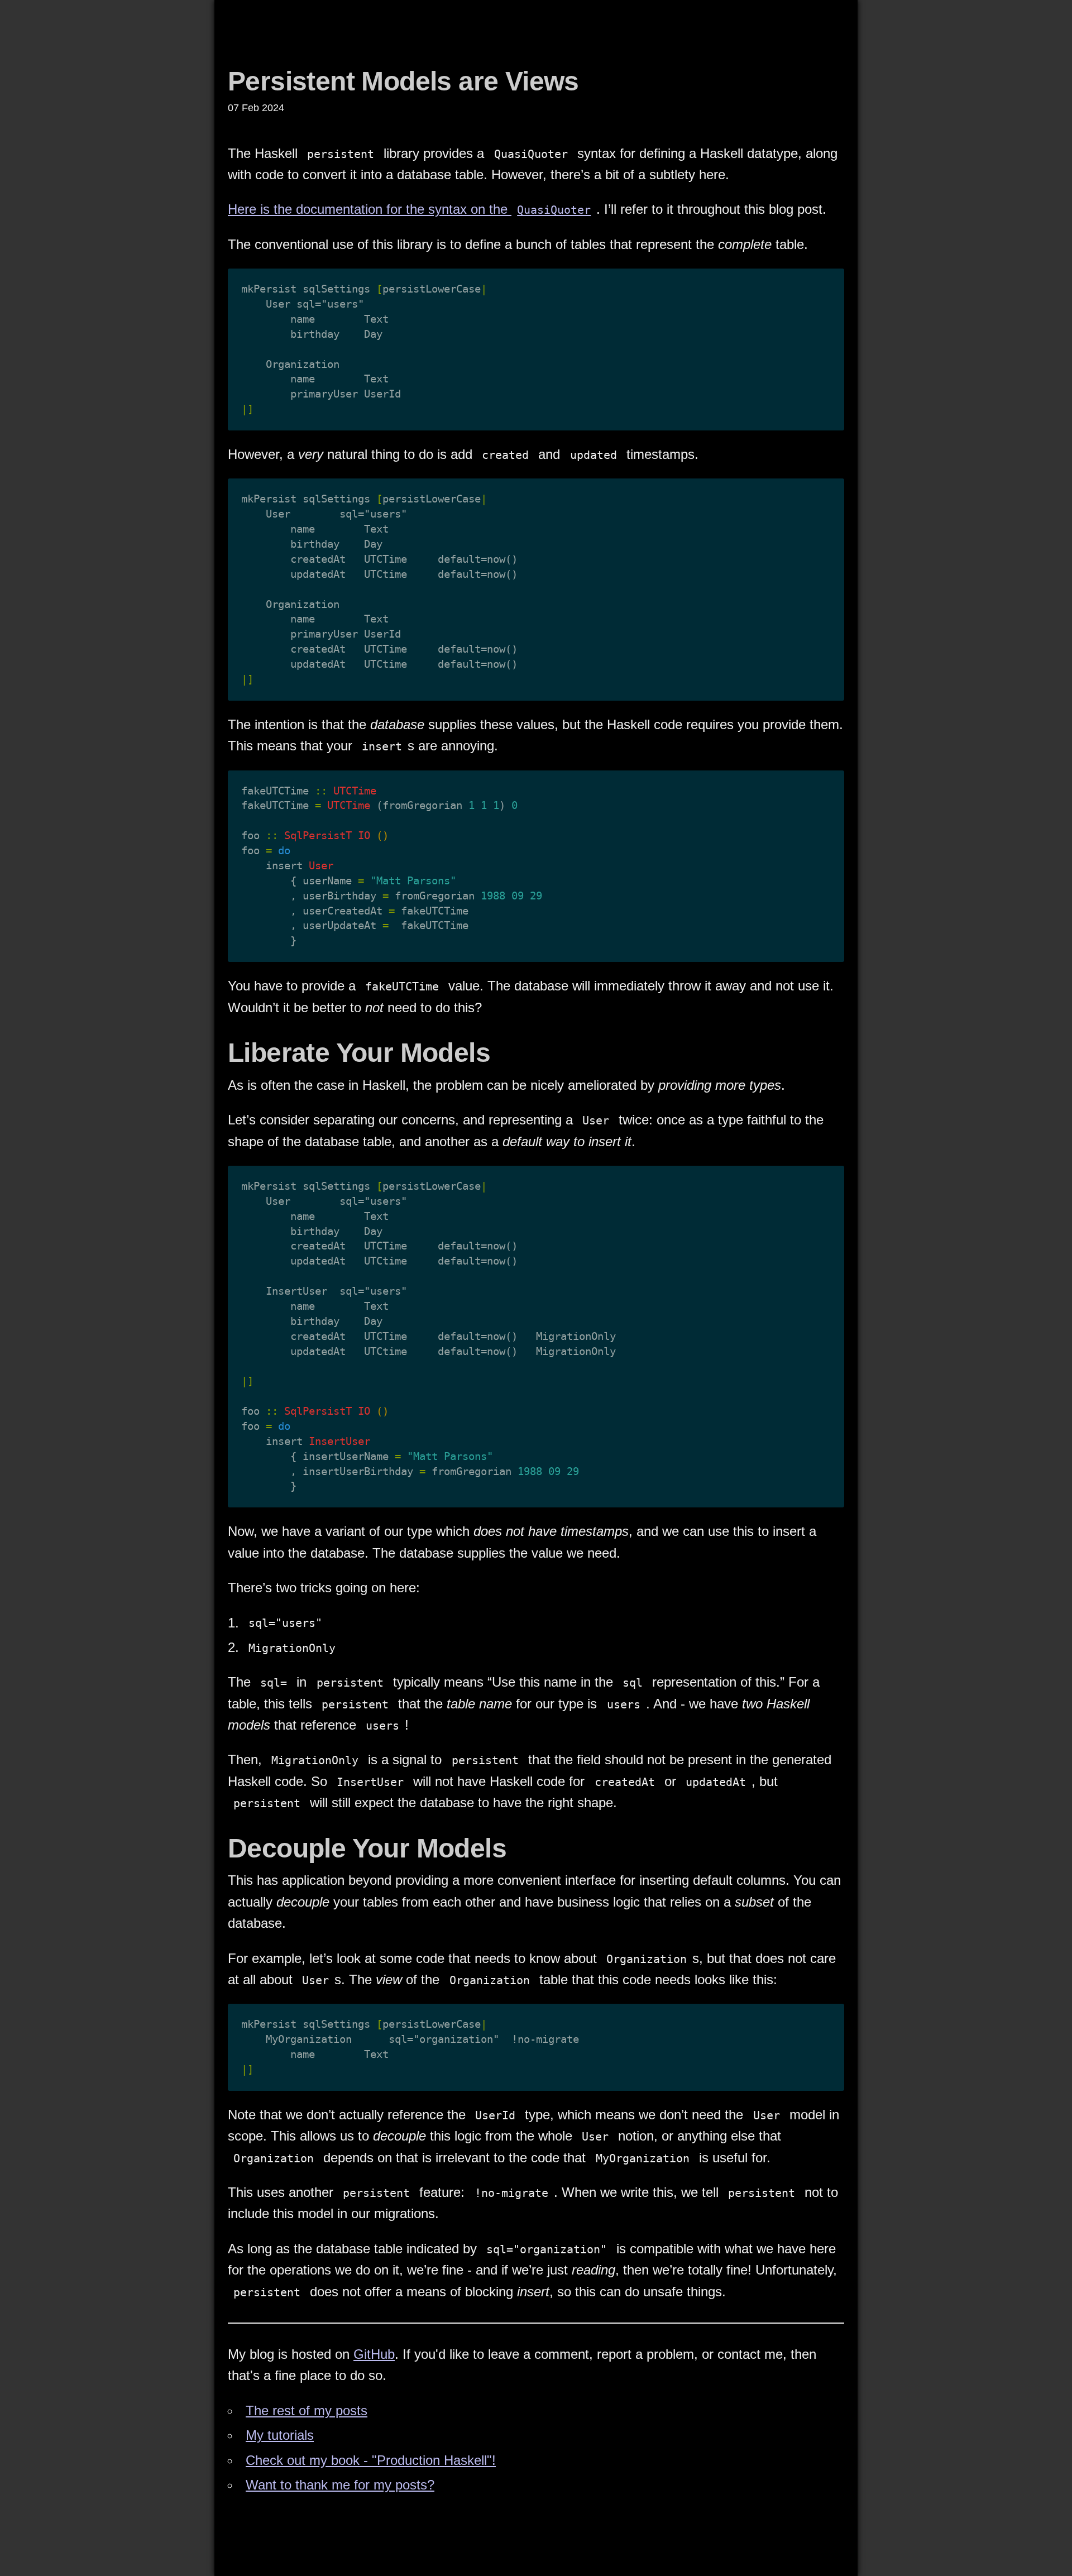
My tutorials (280, 2435)
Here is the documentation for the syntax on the (409, 209)
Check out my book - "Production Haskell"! (371, 2460)
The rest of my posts (307, 2410)
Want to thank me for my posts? (340, 2485)
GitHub (374, 2354)
